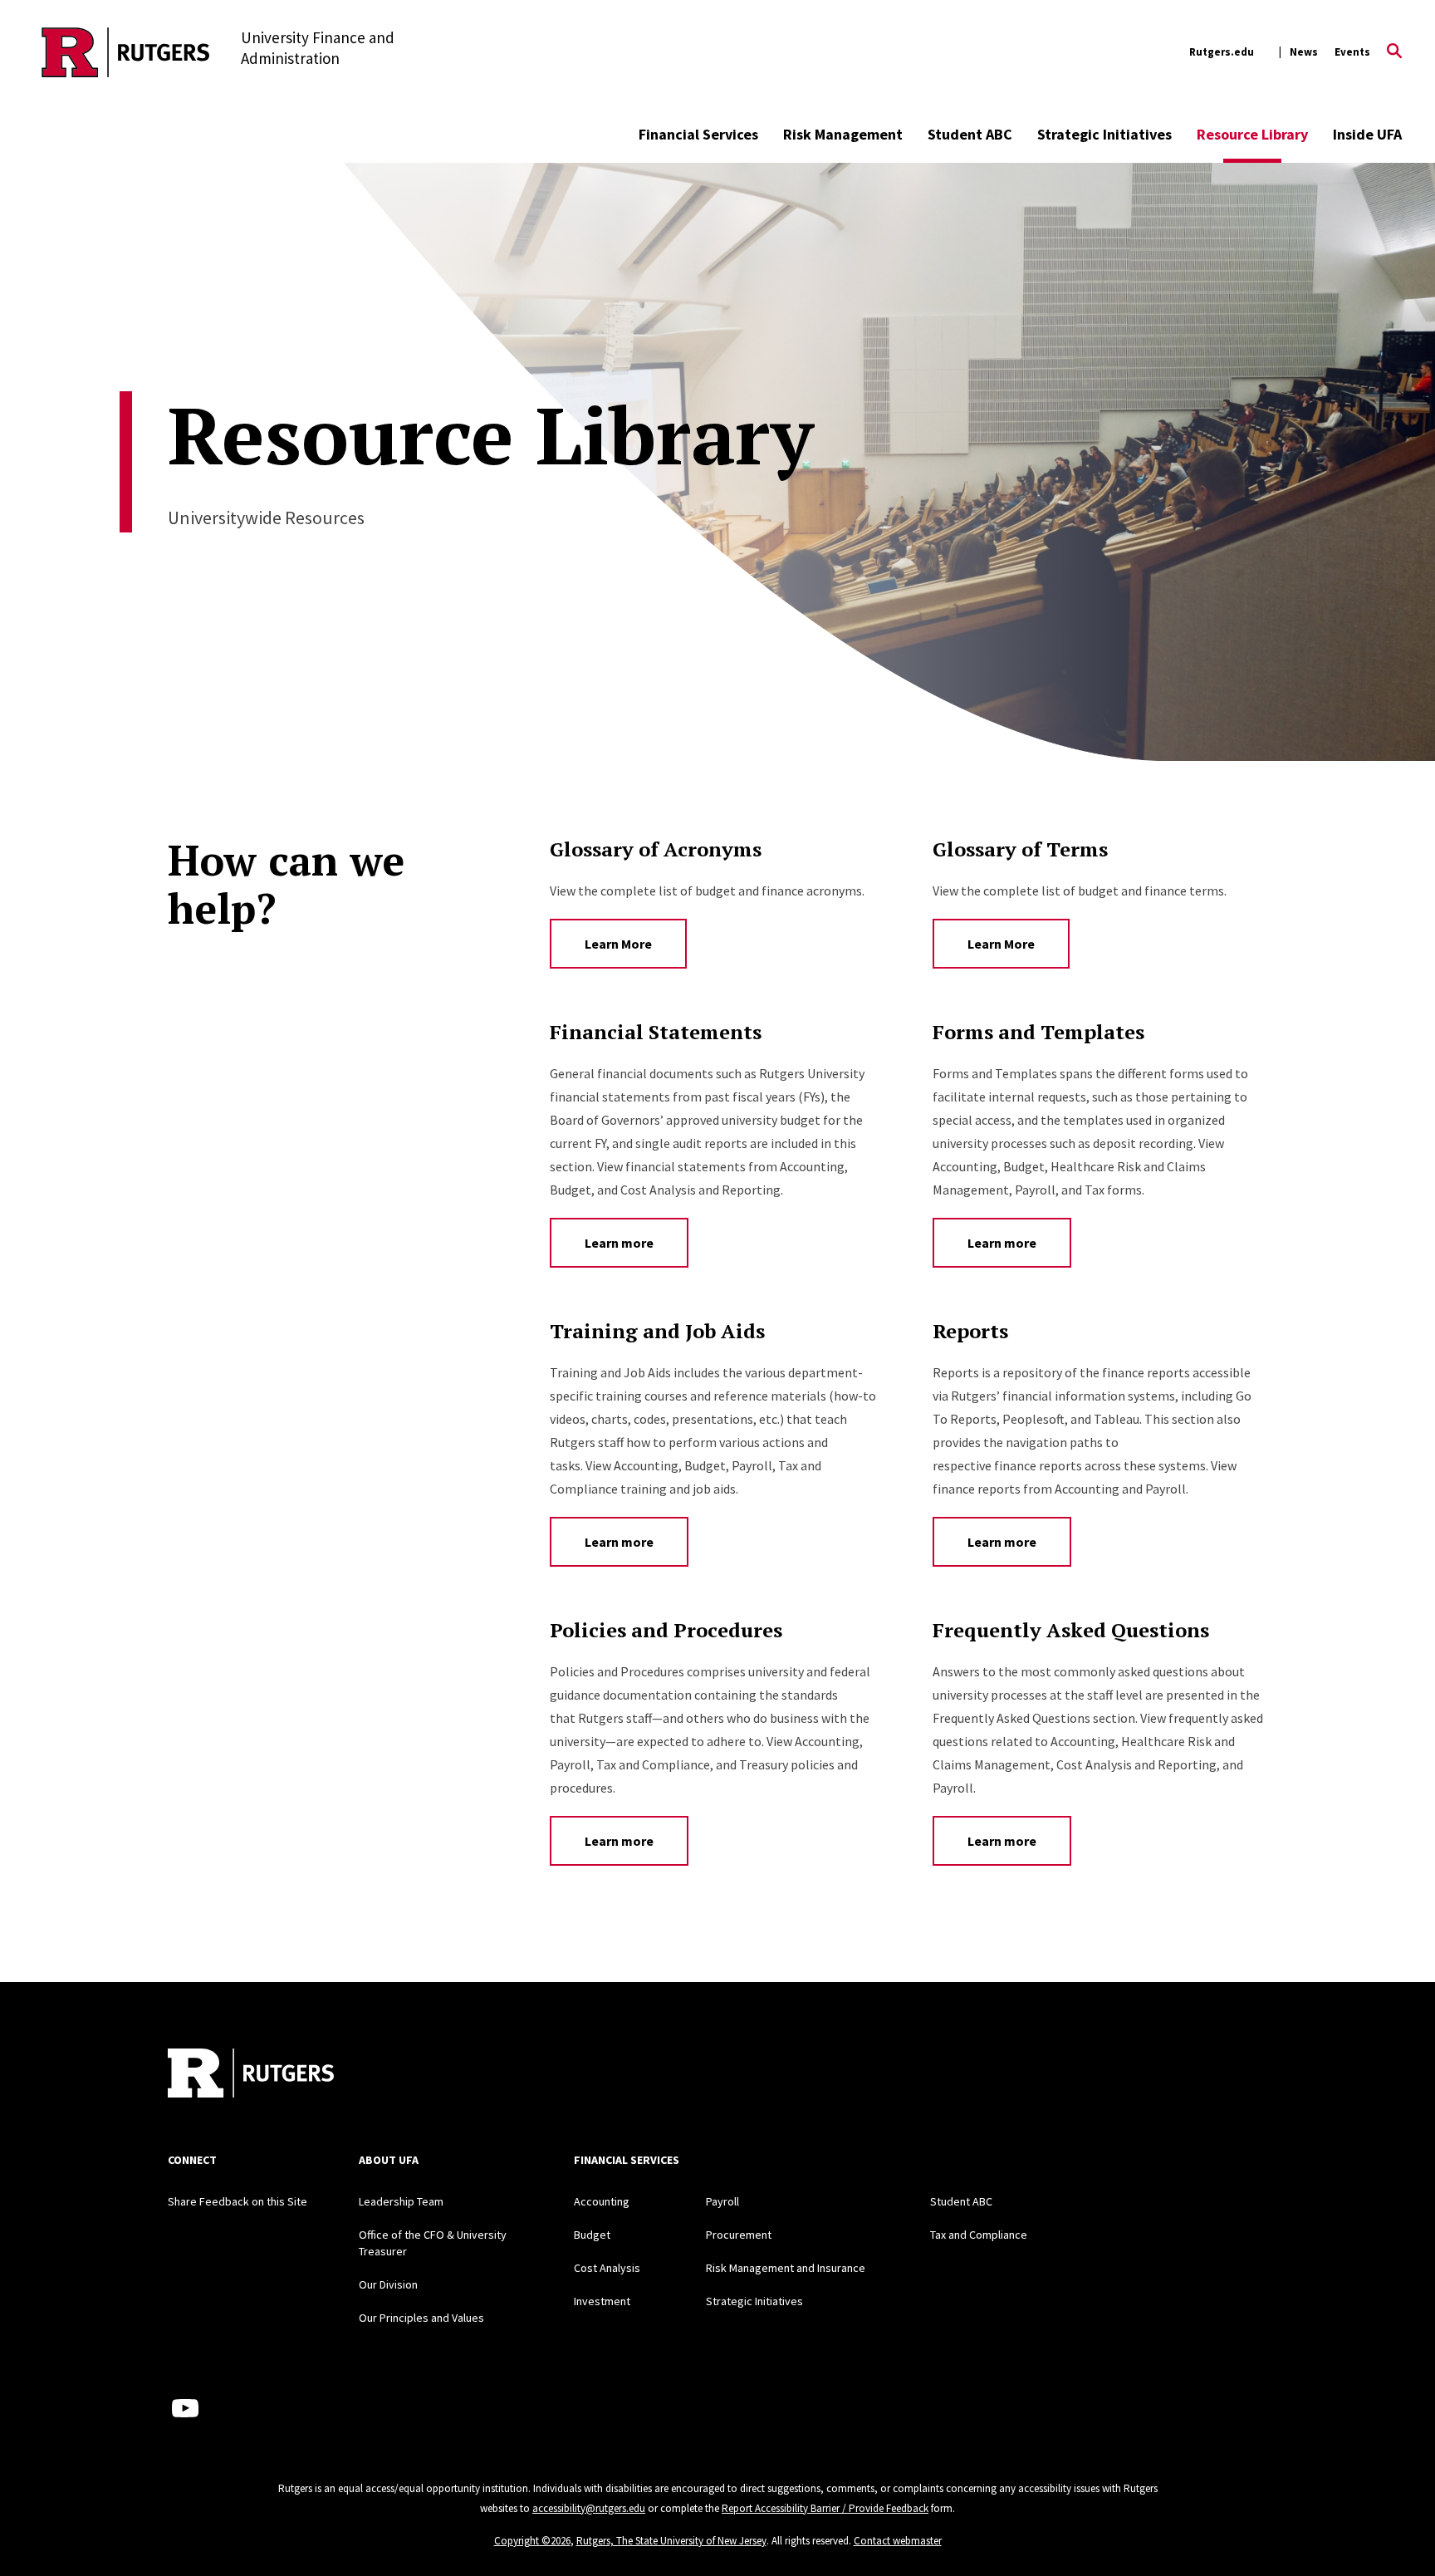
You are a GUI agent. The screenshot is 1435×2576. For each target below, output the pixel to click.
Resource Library (1252, 134)
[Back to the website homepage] (126, 52)
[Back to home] (251, 2075)
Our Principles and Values (421, 2318)
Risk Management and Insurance (786, 2268)
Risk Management (843, 134)
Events (1352, 52)
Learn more (619, 1243)
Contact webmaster (898, 2541)
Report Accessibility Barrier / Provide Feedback (825, 2508)
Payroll (722, 2201)
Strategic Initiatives (1104, 134)
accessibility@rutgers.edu (589, 2508)
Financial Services (698, 134)
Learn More (618, 944)
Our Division (388, 2284)
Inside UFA (1367, 134)
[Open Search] (1394, 52)
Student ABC (970, 134)
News (1304, 52)
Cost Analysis (607, 2268)
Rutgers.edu (1222, 52)
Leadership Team (401, 2201)
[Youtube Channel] (185, 2408)
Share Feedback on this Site (238, 2201)
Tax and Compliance (979, 2235)
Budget (592, 2235)
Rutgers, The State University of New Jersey (671, 2541)
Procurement (739, 2235)
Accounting (602, 2201)
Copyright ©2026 (532, 2541)
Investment (602, 2301)
